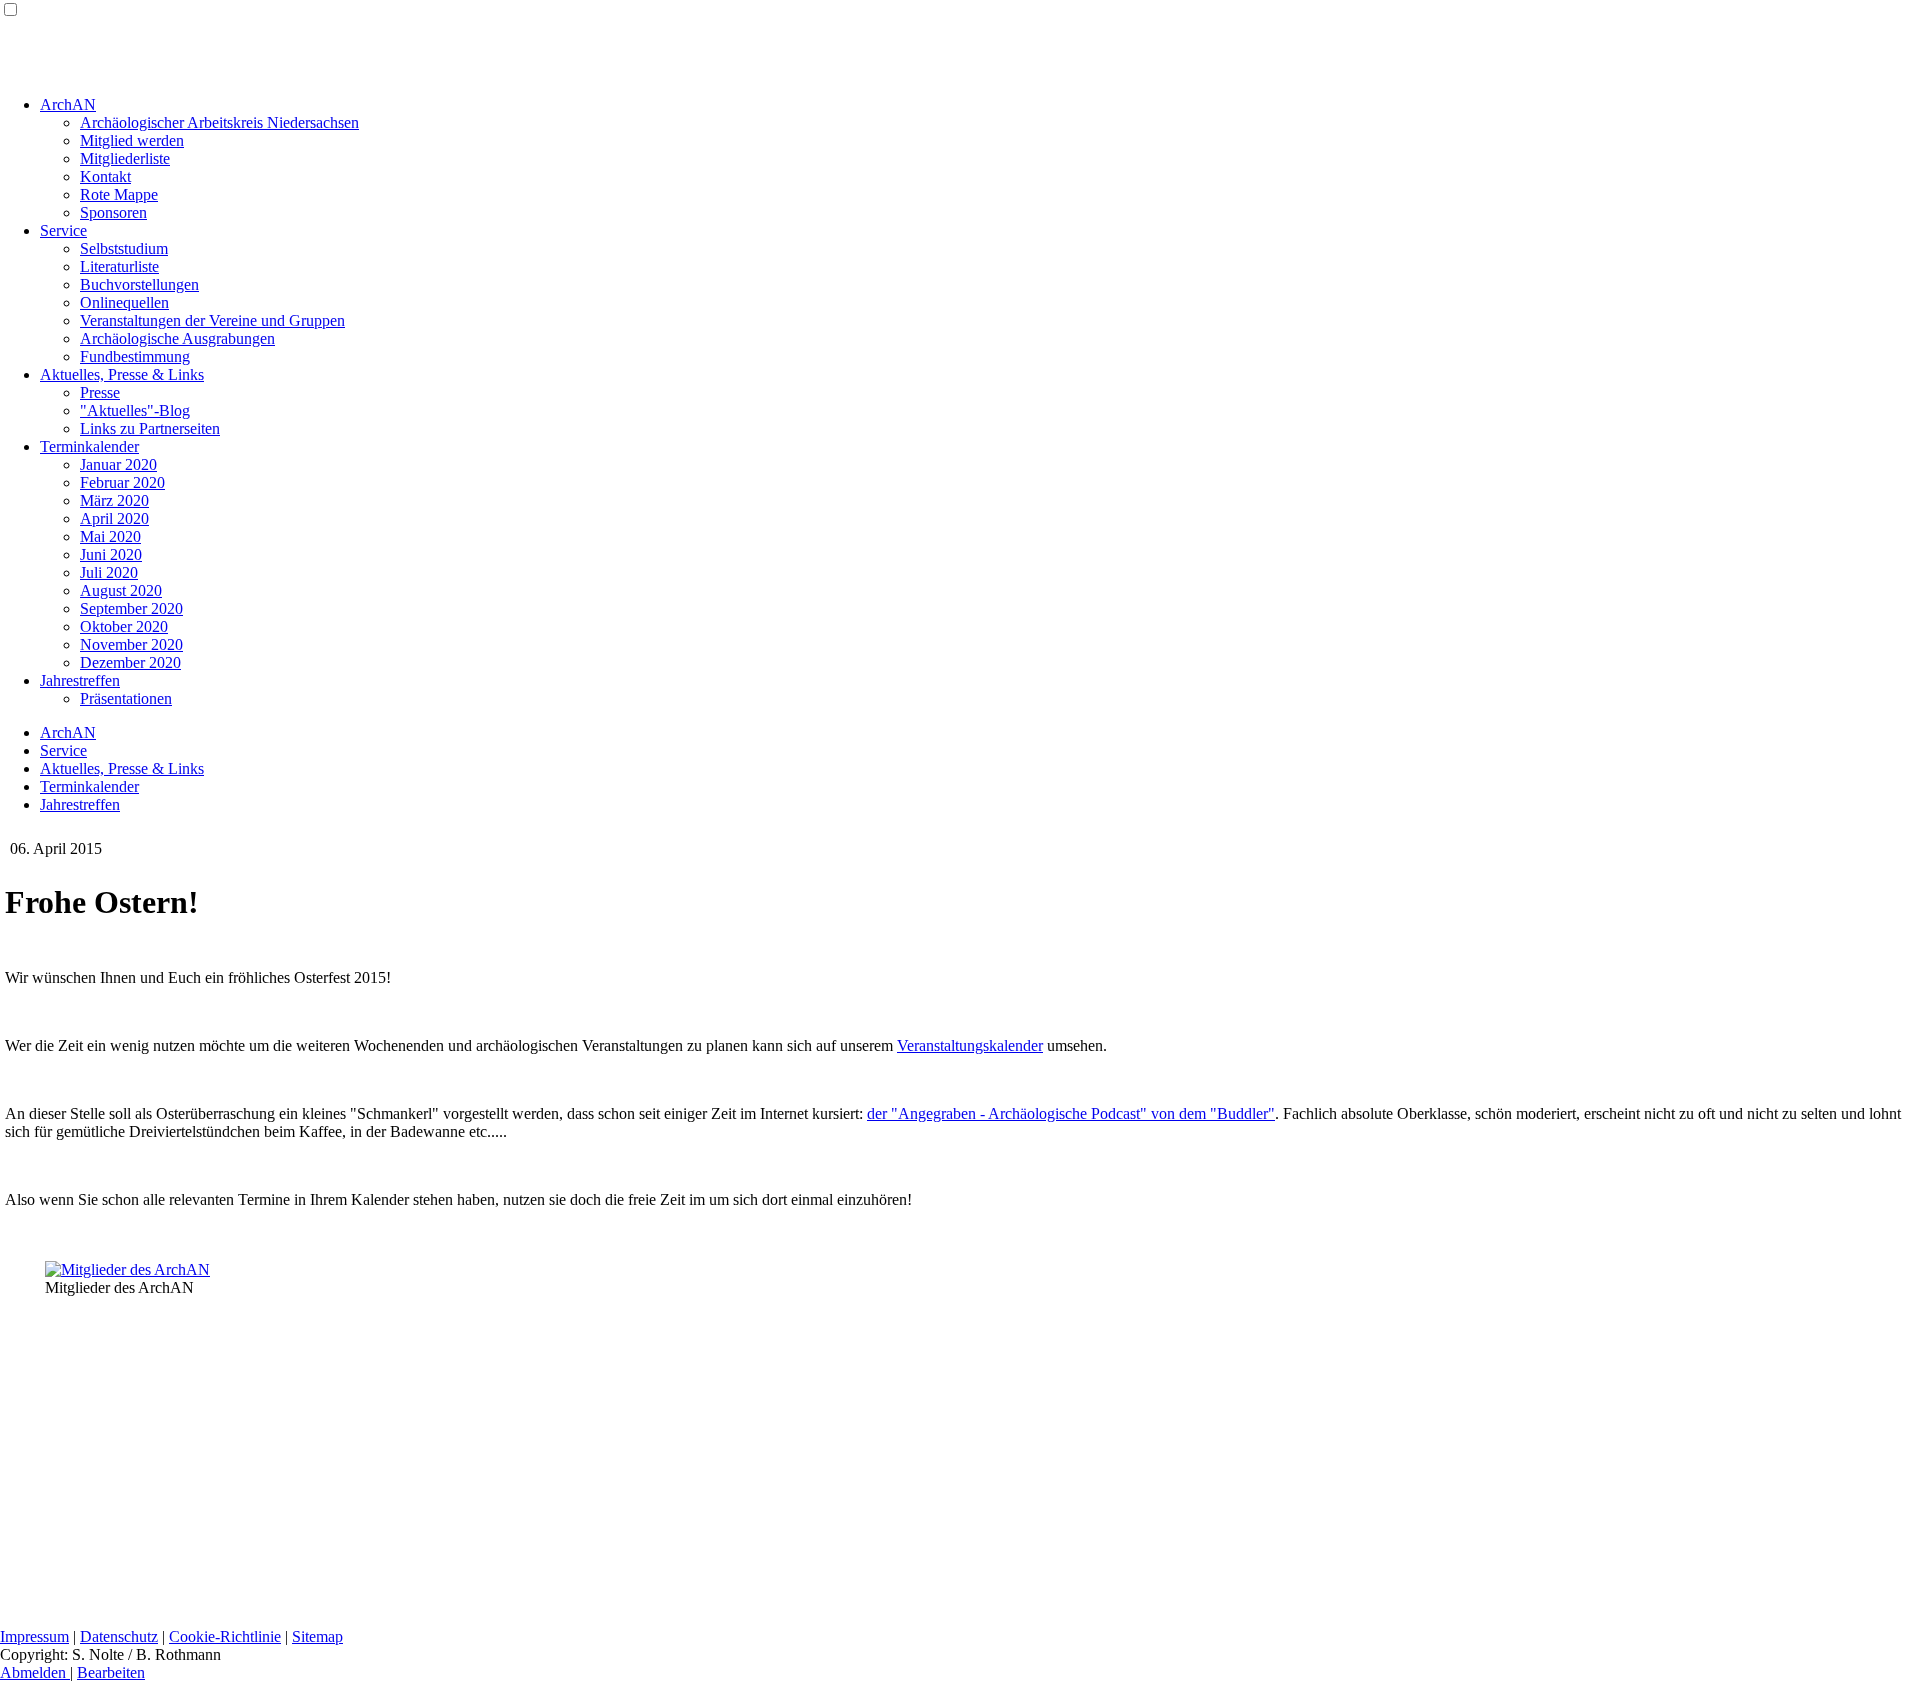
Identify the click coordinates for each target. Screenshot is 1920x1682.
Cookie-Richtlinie (225, 1636)
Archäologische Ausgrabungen (177, 338)
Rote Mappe (119, 194)
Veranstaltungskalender (970, 1045)
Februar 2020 (122, 482)
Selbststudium (124, 248)
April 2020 (114, 518)
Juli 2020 (109, 572)
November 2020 (131, 644)
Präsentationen (126, 698)
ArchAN (68, 104)
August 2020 (121, 590)
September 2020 (131, 608)
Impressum (34, 1636)
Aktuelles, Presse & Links (122, 374)
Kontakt (105, 176)
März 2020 (114, 500)
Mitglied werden (132, 140)
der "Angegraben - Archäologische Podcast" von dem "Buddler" (1071, 1113)
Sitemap (317, 1636)
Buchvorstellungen (139, 284)
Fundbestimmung (135, 356)
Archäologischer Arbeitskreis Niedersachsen (219, 122)
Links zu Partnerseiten (150, 428)
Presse (100, 392)
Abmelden (35, 1672)
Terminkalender (89, 446)
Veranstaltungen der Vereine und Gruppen (212, 320)
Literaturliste (119, 266)
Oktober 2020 (124, 626)
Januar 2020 (118, 464)
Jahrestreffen (80, 680)
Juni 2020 (111, 554)
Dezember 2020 (130, 662)
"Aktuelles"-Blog (135, 410)
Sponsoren (113, 212)
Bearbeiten (111, 1672)
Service (63, 230)
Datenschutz (119, 1636)
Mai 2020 (110, 536)
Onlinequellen (124, 302)
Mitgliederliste (125, 158)
